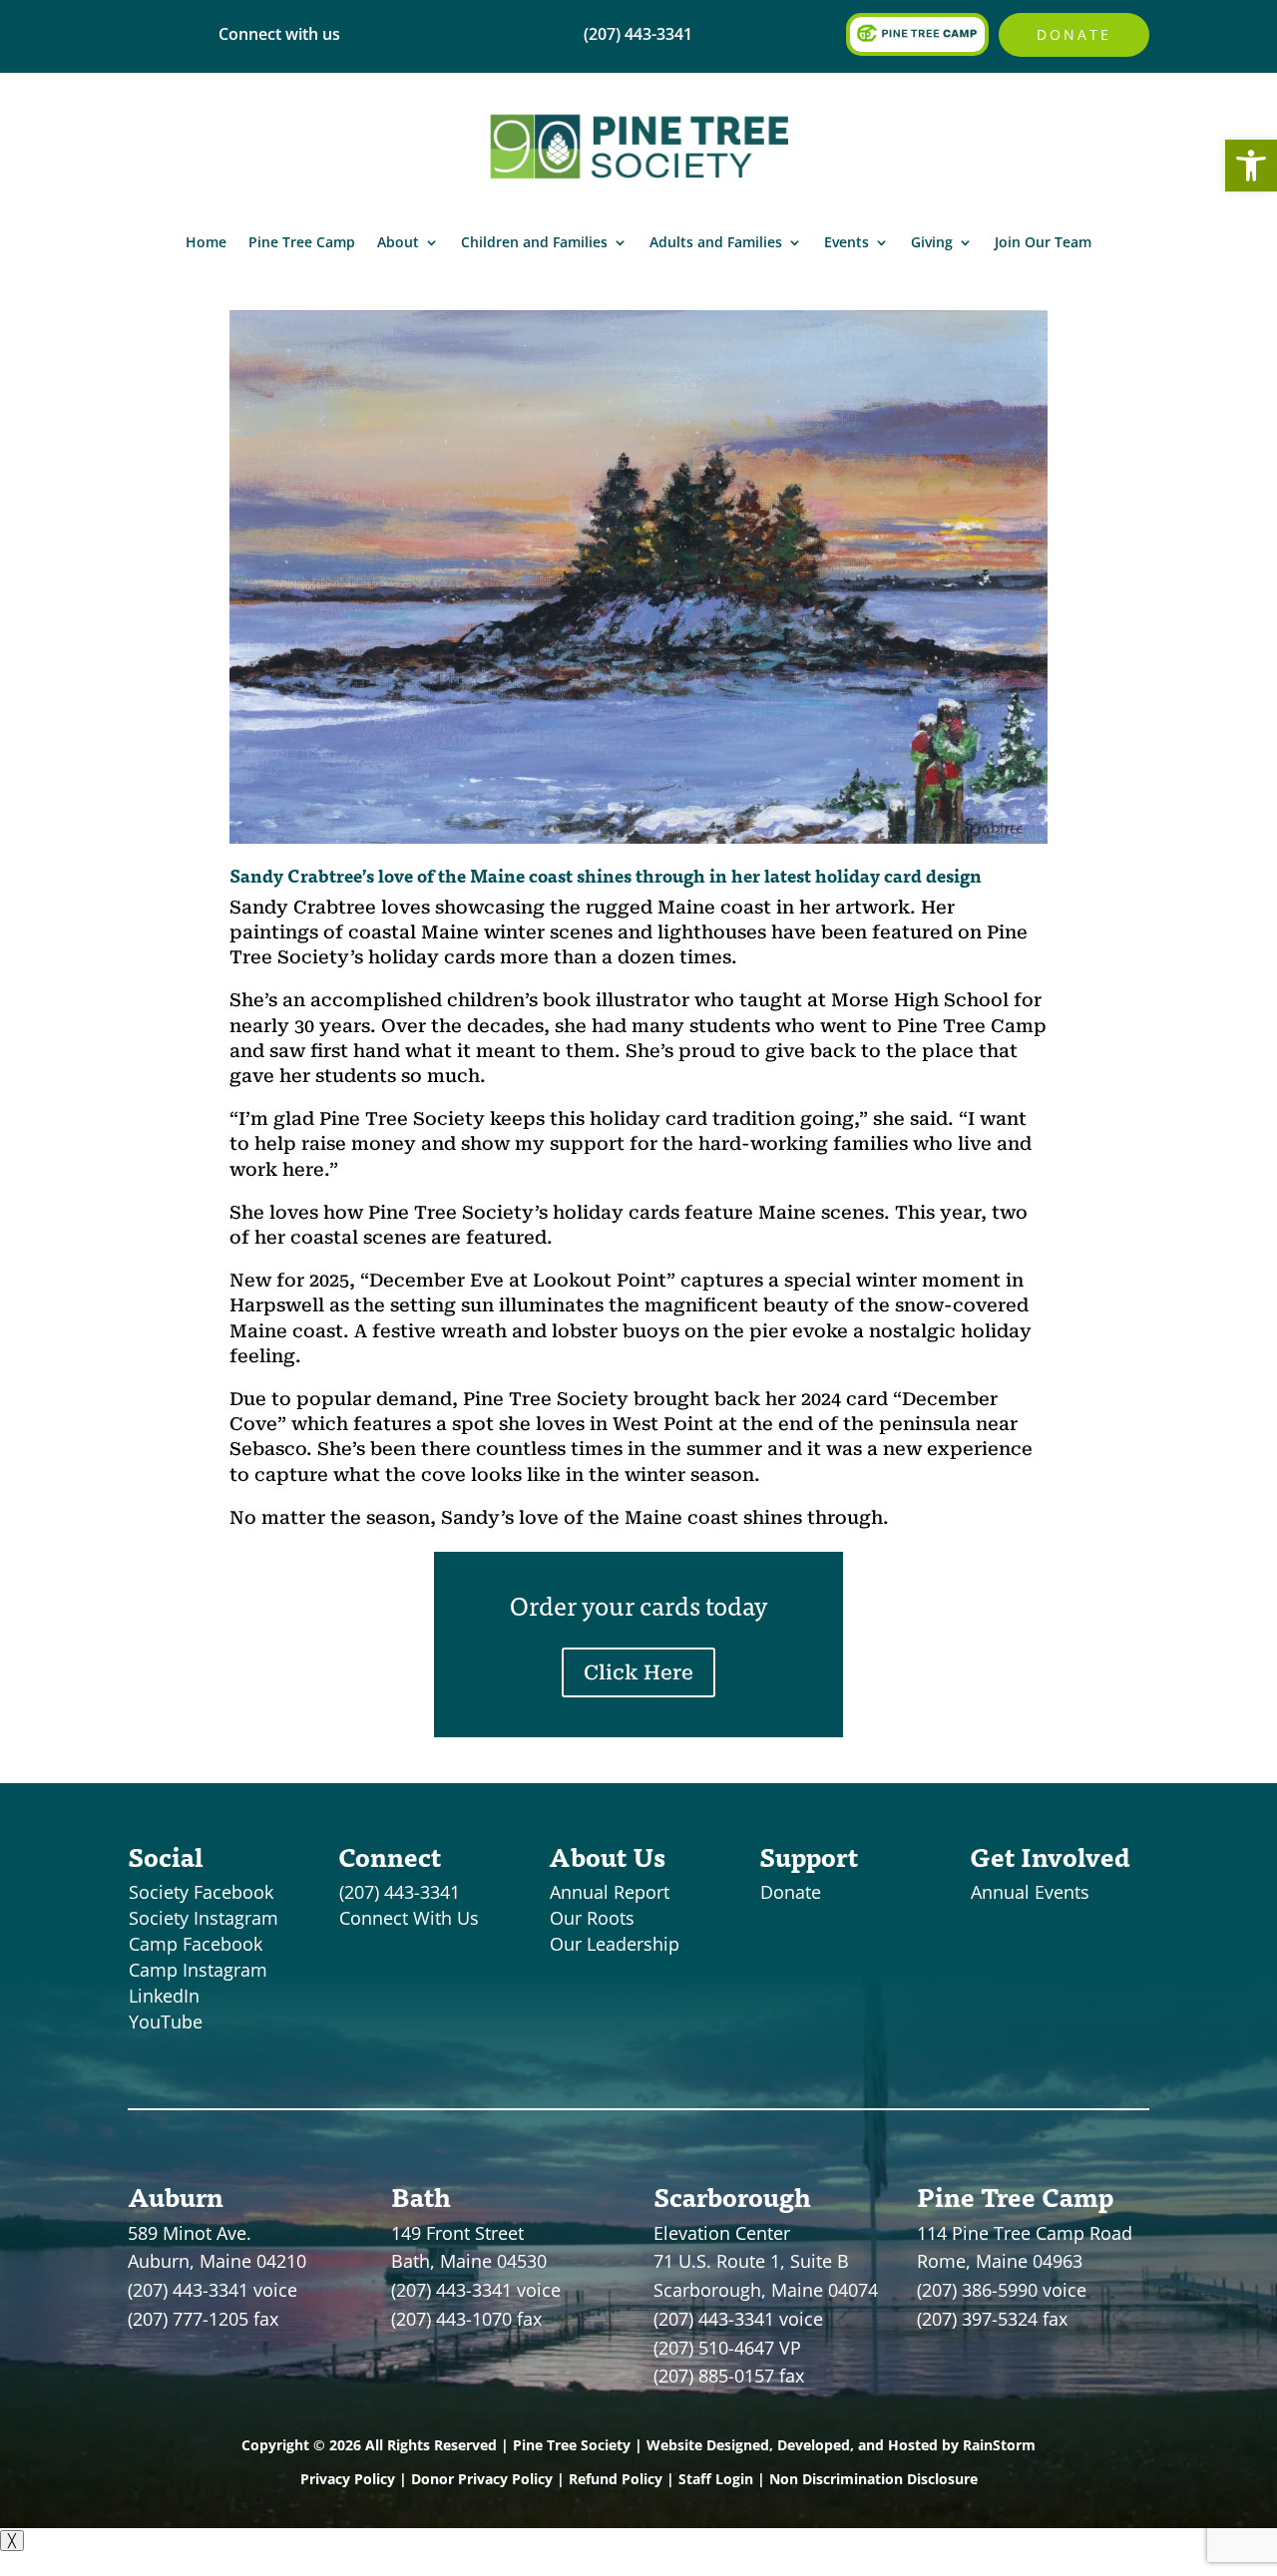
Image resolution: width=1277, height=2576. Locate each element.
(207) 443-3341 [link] (400, 1892)
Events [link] (847, 242)
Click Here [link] (638, 1672)
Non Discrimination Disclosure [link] (873, 2479)
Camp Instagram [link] (198, 1970)
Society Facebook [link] (201, 1892)
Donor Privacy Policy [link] (482, 2479)
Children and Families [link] (534, 242)
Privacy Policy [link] (348, 2479)
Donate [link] (1074, 34)
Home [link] (206, 242)
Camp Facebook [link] (196, 1944)
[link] (1251, 166)
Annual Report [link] (610, 1892)
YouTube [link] (166, 2022)
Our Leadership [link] (615, 1944)
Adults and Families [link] (716, 242)
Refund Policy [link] (616, 2479)
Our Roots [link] (592, 1918)
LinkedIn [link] (164, 1996)
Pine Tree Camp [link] (302, 242)
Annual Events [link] (1030, 1892)
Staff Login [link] (716, 2479)
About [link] (398, 242)
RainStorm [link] (999, 2445)
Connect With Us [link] (409, 1918)
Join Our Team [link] (1043, 242)
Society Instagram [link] (204, 1918)
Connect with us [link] (279, 34)
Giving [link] (932, 242)
